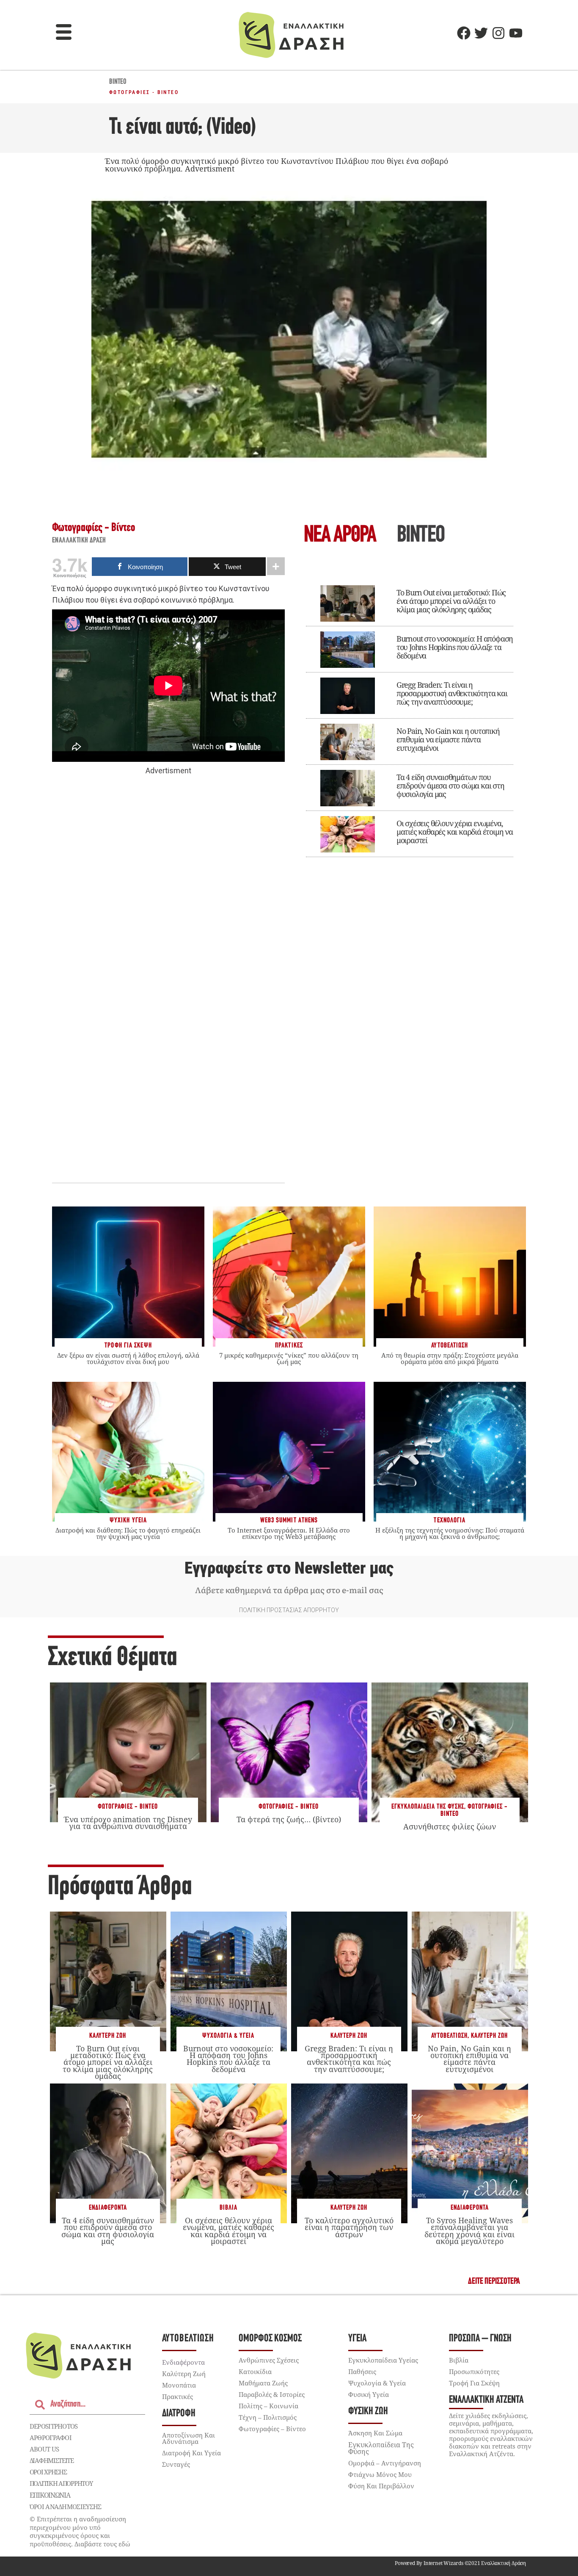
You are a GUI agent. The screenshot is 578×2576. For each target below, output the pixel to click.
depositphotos (54, 2426)
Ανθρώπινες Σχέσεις (269, 2360)
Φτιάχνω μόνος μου (380, 2474)
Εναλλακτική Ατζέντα (486, 2400)
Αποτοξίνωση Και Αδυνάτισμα (189, 2438)
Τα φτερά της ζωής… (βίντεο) (289, 1819)
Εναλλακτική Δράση (79, 541)
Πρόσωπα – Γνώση (480, 2339)
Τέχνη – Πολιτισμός (268, 2417)
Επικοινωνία (50, 2495)
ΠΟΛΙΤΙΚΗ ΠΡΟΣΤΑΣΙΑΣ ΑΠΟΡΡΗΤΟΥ (289, 1610)
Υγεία (357, 2339)
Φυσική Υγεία (369, 2394)
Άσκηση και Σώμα (375, 2433)
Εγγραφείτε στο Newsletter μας (289, 1568)
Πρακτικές (178, 2396)
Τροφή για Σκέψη (474, 2383)
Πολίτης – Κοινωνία (268, 2406)
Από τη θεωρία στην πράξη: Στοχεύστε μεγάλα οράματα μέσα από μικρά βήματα (450, 1358)
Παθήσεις (362, 2371)
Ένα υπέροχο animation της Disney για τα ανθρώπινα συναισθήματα (128, 1823)
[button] (64, 33)
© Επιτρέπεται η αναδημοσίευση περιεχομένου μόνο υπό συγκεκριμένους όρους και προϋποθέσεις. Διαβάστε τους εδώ (80, 2531)
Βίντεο (118, 82)
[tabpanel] (410, 715)
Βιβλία (228, 2208)
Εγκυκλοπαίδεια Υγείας (383, 2360)
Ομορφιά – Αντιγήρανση (385, 2463)
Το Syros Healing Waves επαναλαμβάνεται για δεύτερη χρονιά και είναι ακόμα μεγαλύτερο (469, 2231)
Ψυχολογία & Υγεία (228, 2036)
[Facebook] (464, 33)
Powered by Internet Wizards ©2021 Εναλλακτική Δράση (460, 2563)
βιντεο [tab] (421, 536)
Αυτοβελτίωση (449, 2036)
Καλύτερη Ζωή (108, 2036)
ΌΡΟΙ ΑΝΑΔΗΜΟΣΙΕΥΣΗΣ (66, 2507)
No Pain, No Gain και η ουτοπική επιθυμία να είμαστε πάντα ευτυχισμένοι (448, 739)
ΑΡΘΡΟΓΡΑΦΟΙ (51, 2438)
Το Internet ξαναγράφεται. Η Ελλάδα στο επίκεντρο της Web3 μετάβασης (289, 1533)
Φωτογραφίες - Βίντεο (144, 92)
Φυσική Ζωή (368, 2411)
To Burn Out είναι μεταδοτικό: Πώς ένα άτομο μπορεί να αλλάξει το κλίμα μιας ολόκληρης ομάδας (451, 601)
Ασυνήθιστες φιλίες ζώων (450, 1826)
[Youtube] (516, 33)
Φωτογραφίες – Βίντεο (272, 2429)
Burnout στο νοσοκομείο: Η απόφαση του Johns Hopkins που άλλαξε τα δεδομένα (455, 647)
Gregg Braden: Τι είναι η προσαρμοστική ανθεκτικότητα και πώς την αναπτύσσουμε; (452, 693)
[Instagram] (498, 33)
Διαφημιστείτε (52, 2460)
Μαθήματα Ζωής (263, 2383)
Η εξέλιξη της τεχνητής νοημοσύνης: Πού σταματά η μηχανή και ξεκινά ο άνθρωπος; (450, 1533)
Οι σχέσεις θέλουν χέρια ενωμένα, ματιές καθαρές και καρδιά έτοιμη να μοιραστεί (455, 832)
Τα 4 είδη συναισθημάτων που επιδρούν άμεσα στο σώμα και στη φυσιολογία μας (450, 786)
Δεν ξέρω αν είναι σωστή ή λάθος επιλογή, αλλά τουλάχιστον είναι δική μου (128, 1358)
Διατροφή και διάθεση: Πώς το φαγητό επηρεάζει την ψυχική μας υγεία (128, 1533)
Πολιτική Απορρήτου (61, 2483)
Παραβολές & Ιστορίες (272, 2394)
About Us (44, 2449)
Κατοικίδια (255, 2371)
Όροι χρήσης (48, 2472)
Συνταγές (176, 2464)
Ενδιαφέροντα (108, 2208)
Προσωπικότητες (474, 2371)
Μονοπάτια (179, 2385)
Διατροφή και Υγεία (191, 2453)
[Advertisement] (168, 907)
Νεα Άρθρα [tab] (340, 536)
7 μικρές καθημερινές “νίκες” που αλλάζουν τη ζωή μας (289, 1358)
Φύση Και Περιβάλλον (381, 2486)
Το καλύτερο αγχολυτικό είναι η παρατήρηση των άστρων (349, 2227)
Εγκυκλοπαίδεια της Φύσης (428, 1807)
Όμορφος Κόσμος (270, 2339)
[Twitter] (481, 33)
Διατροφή (179, 2414)
